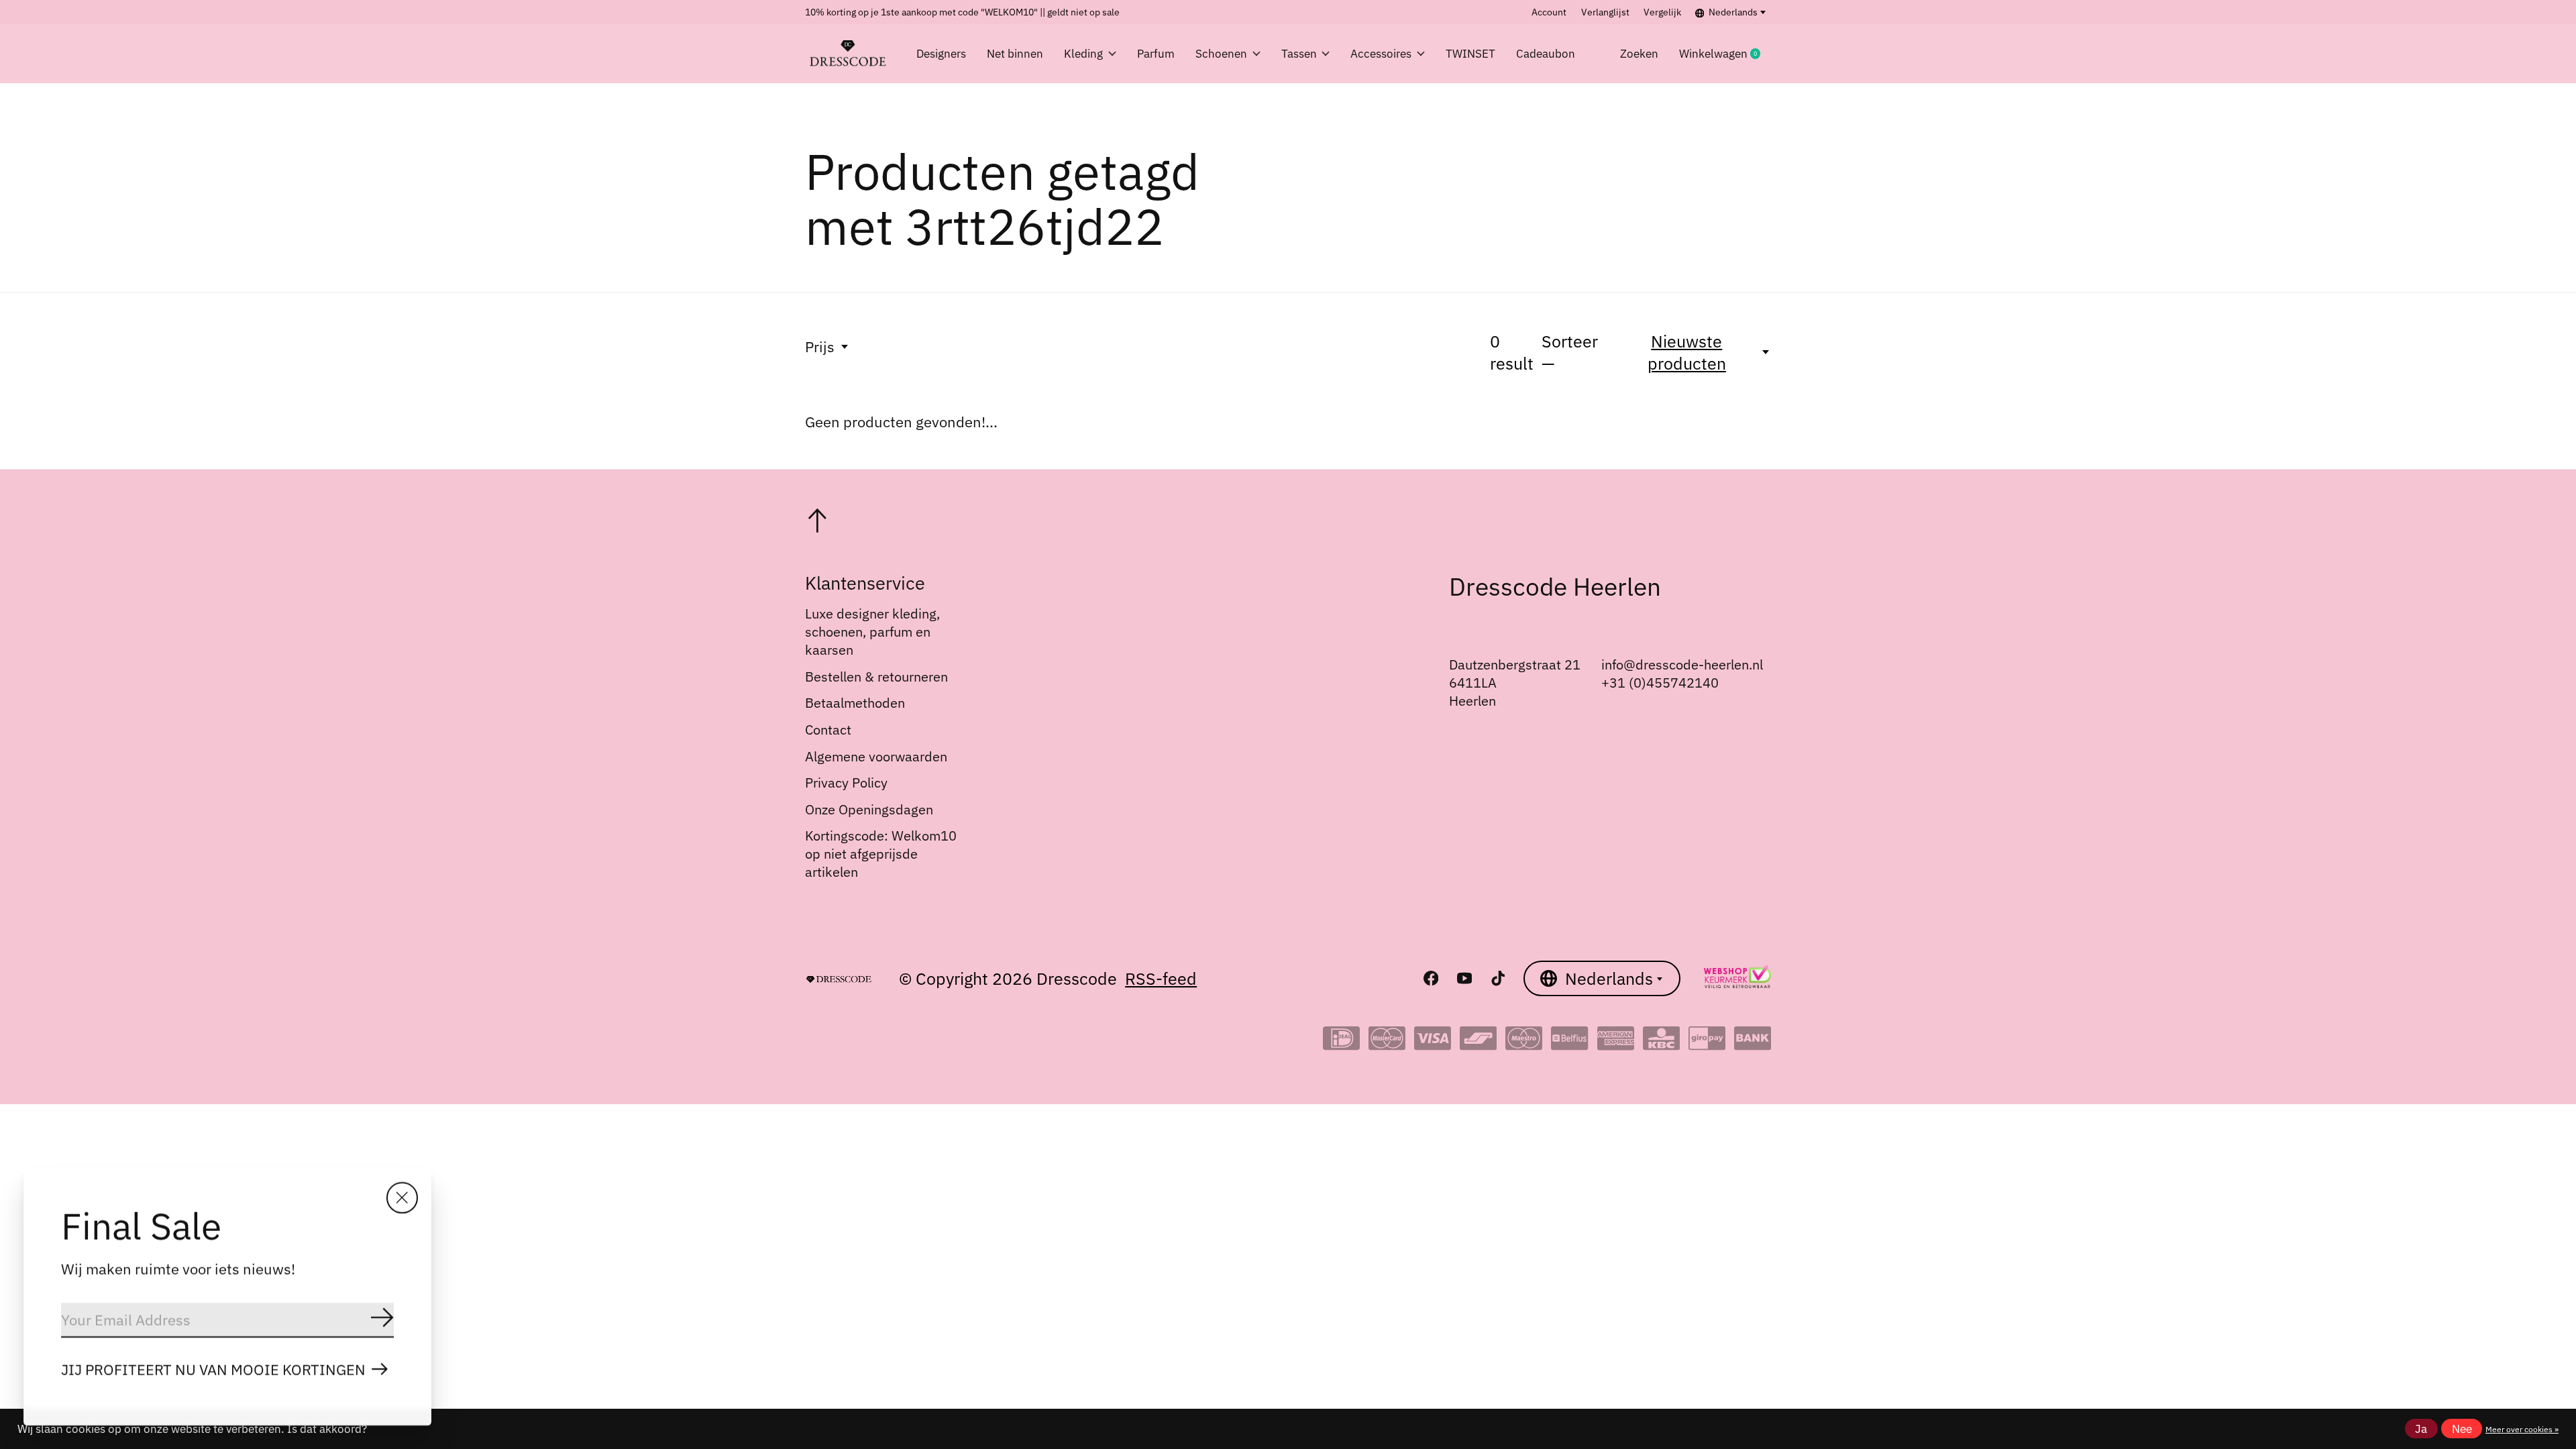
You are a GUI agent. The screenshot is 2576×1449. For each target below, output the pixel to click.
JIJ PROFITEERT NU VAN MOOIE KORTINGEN (213, 1370)
